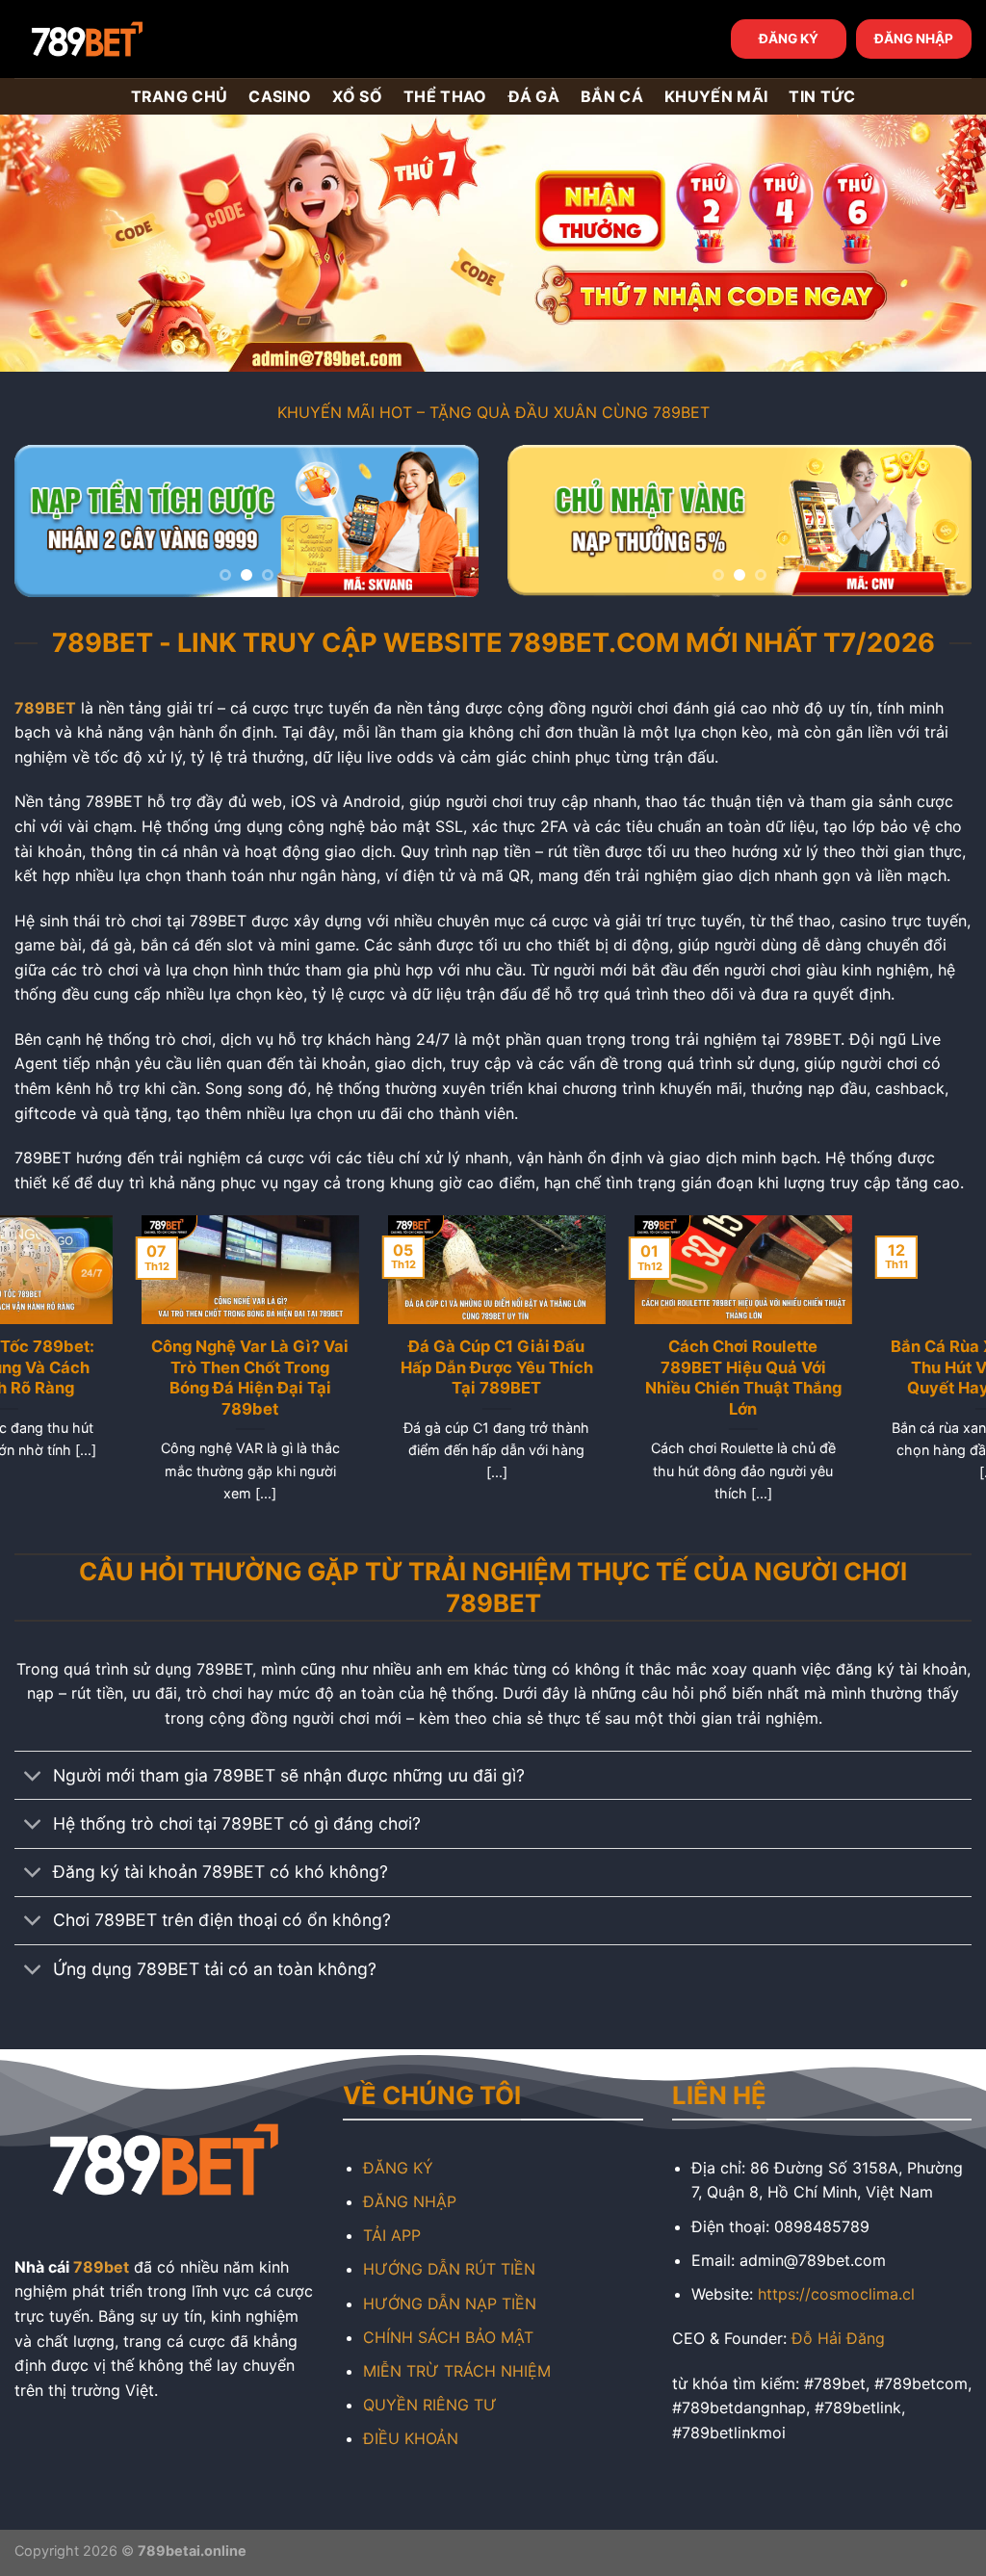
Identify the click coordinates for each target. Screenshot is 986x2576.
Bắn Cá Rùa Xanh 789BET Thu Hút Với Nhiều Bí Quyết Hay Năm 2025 (123, 1367)
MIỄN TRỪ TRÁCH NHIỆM (457, 2371)
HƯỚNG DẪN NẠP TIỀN (450, 2303)
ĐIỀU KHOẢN (411, 2438)
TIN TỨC (822, 96)
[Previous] (48, 524)
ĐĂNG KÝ (789, 39)
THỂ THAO (445, 96)
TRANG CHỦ (180, 96)
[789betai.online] (122, 39)
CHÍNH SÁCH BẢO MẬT (448, 2337)
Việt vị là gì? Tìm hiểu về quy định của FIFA (863, 1357)
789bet (101, 2267)
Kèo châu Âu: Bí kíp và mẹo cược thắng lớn (616, 1357)
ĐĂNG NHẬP (914, 39)
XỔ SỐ (357, 96)
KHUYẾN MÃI (716, 96)
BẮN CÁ (612, 96)
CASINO (280, 96)
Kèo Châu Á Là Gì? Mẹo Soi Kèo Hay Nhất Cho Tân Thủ (370, 1367)
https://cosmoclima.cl (836, 2294)
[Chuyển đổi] (33, 1777)
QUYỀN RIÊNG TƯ (430, 2405)
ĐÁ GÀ (534, 96)
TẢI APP (392, 2235)
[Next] (445, 524)
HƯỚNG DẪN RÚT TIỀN (449, 2269)
